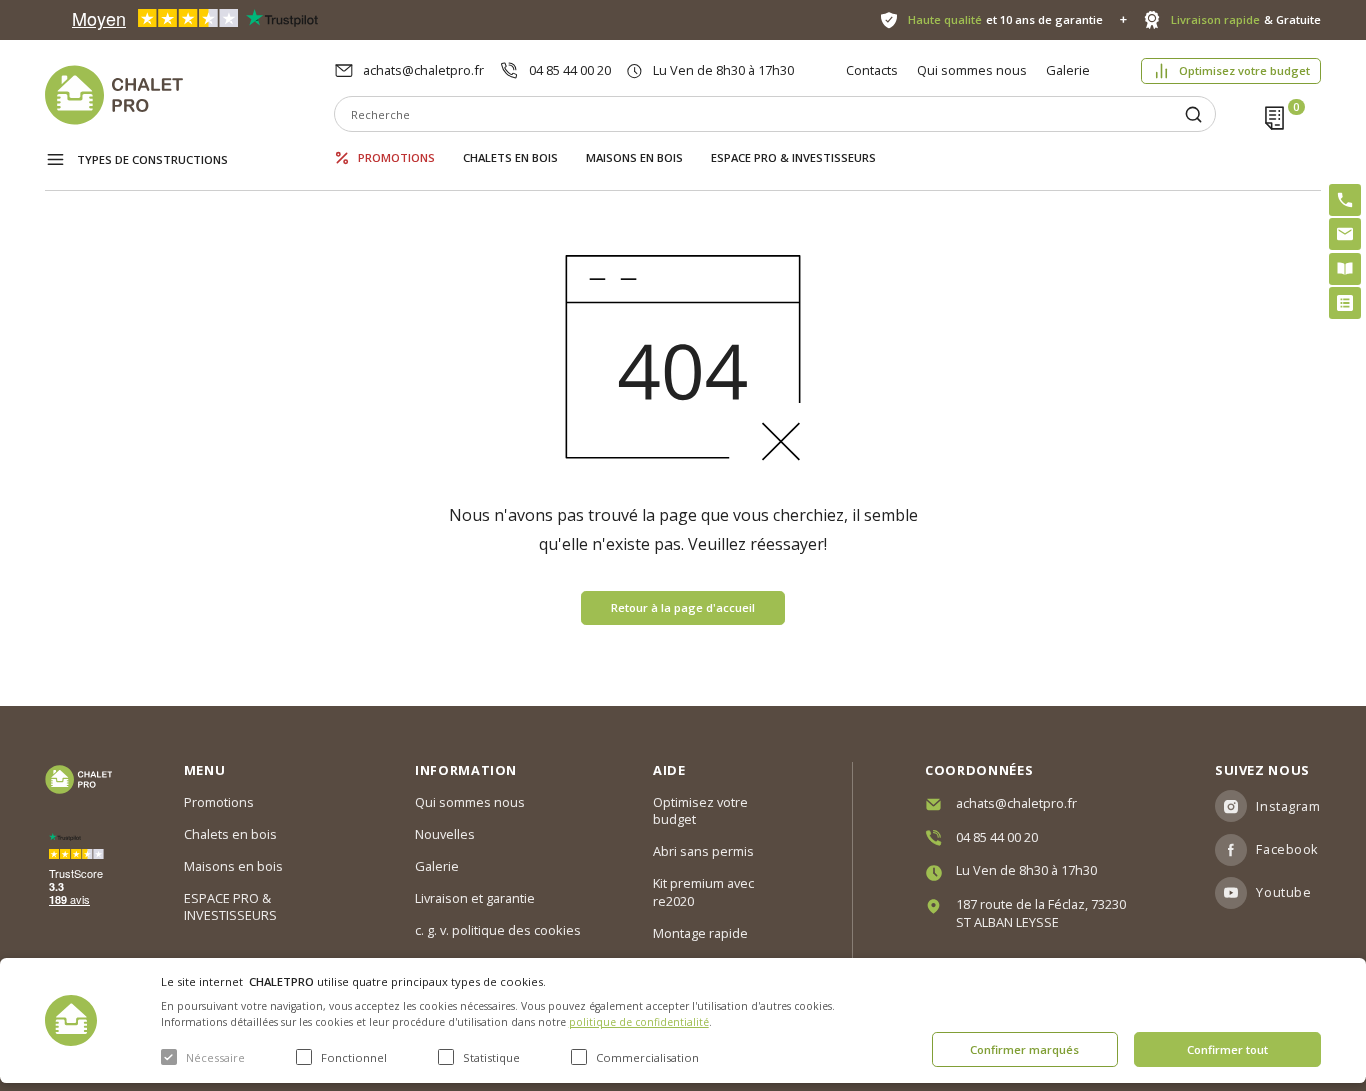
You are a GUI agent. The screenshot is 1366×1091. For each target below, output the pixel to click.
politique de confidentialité (639, 1022)
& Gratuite (1245, 19)
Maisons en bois (634, 157)
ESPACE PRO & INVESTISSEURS (793, 157)
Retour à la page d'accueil (683, 607)
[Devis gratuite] (1345, 303)
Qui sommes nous (972, 70)
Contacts (872, 70)
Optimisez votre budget (1244, 70)
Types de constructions (152, 159)
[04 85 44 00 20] (1345, 200)
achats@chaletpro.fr (423, 70)
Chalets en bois (510, 157)
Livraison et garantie (475, 898)
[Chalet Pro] (189, 95)
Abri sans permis (703, 851)
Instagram (1288, 806)
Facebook (1287, 849)
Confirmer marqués (1024, 1049)
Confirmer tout (1227, 1049)
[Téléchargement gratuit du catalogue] (1345, 269)
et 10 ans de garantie (1005, 19)
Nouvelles (445, 834)
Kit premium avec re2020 (703, 892)
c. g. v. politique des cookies (498, 930)
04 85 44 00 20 (570, 70)
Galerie (1068, 70)
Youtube (1283, 892)
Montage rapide (700, 933)
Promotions (396, 157)
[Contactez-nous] (1345, 234)
